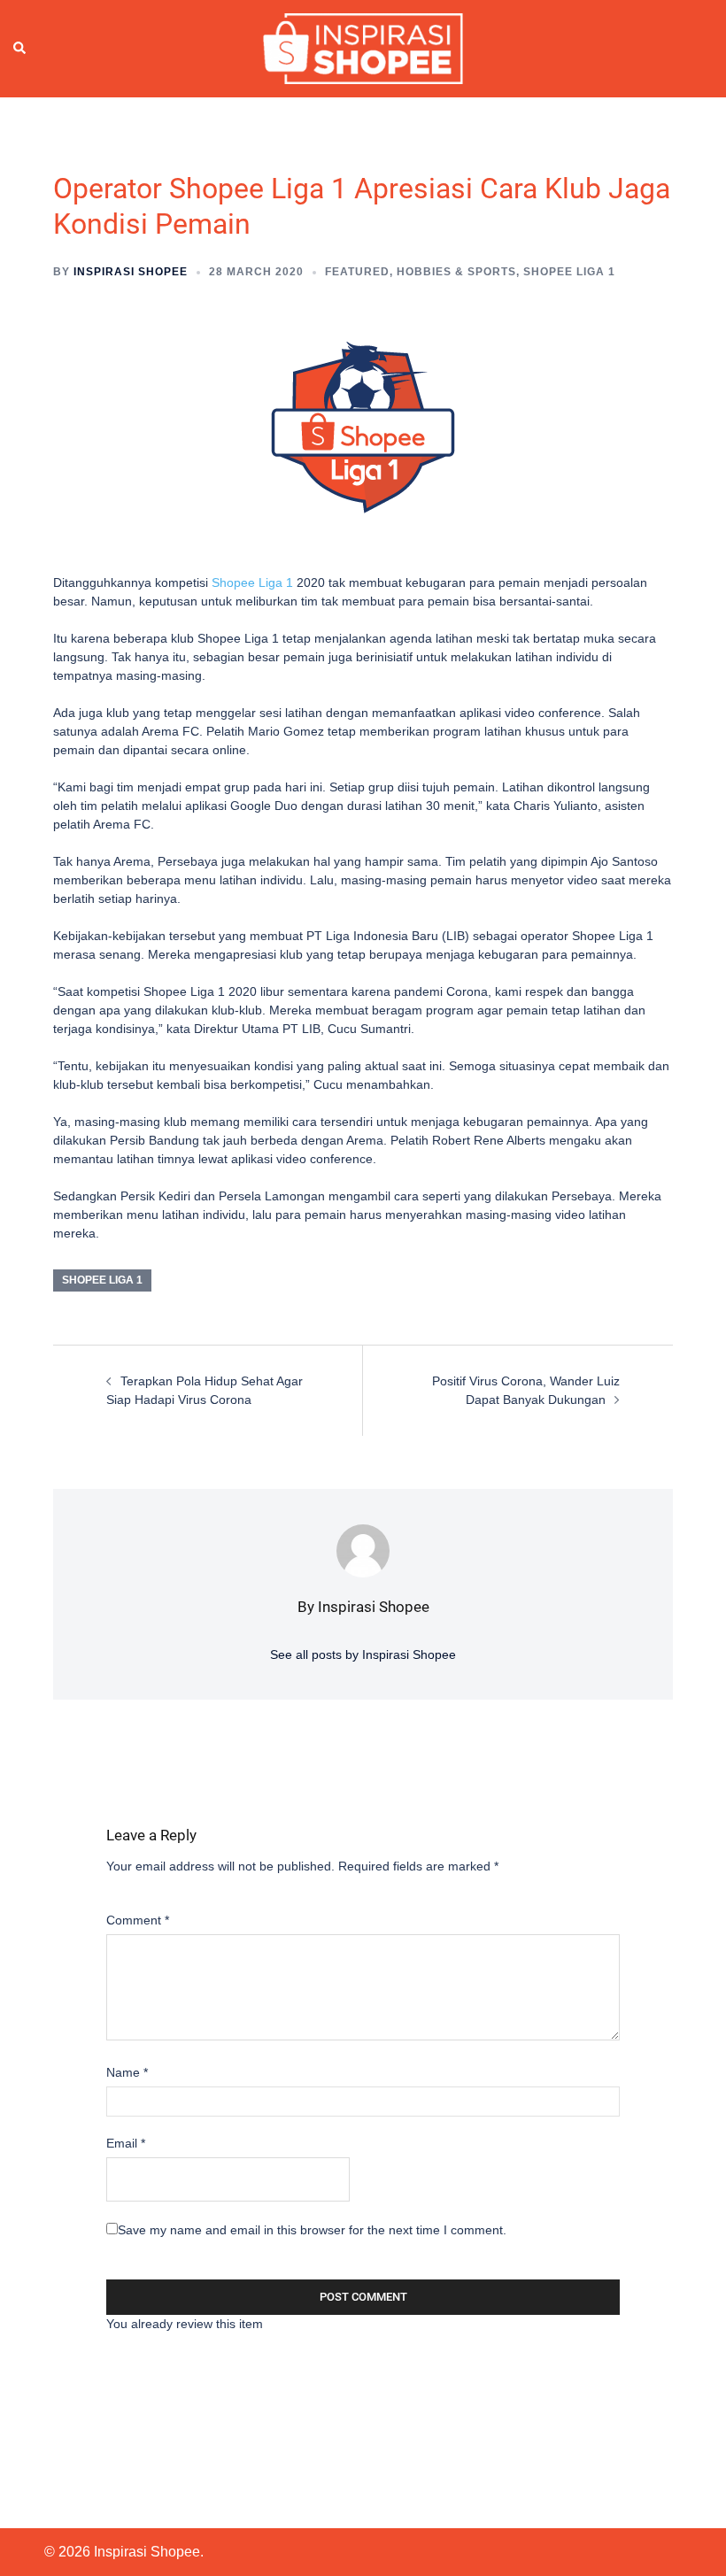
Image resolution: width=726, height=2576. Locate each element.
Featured (357, 272)
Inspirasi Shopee (131, 272)
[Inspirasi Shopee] (363, 48)
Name (127, 2072)
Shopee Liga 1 (569, 272)
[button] (20, 49)
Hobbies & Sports (456, 272)
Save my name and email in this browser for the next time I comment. (312, 2230)
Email (126, 2143)
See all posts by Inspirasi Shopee (363, 1654)
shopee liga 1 (102, 1280)
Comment (138, 1920)
